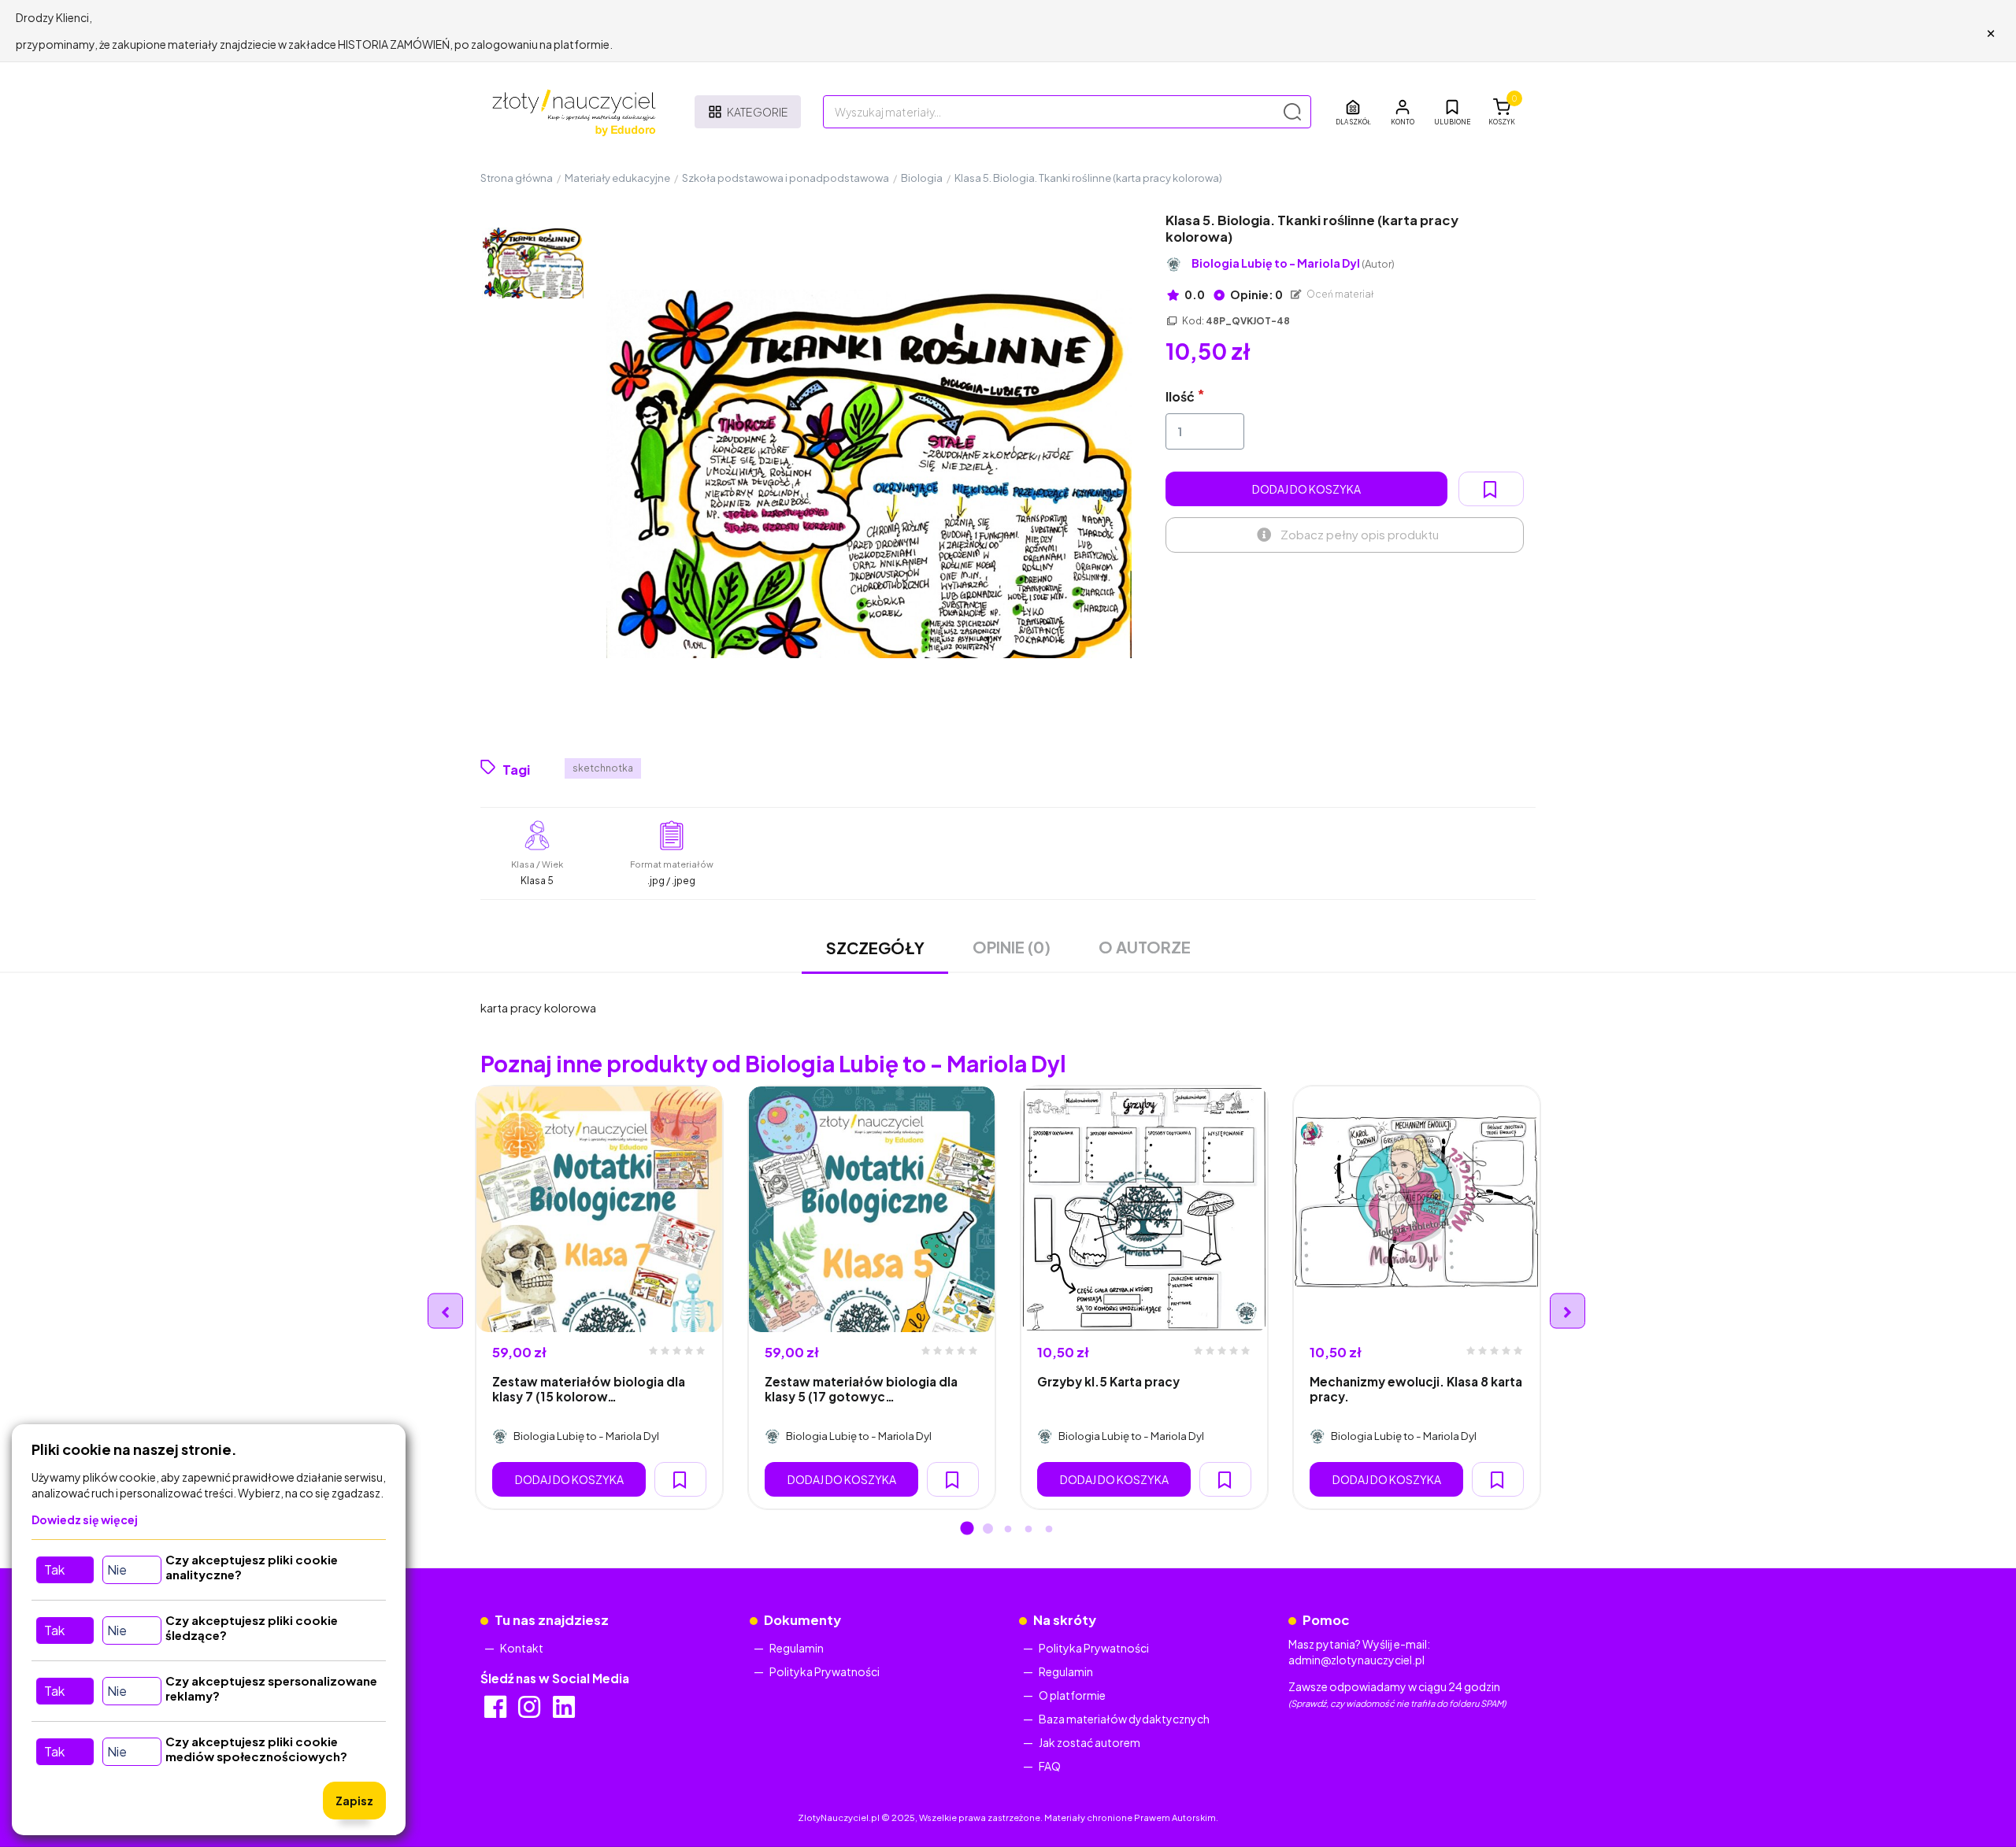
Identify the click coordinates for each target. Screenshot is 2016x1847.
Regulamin (797, 1648)
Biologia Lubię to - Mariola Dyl (1293, 263)
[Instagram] (530, 1712)
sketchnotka (603, 768)
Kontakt (522, 1648)
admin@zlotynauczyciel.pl (1356, 1660)
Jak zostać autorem (1090, 1742)
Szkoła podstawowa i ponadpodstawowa (786, 178)
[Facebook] (497, 1712)
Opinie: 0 (1256, 294)
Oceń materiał (1340, 294)
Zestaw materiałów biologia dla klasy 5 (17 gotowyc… (861, 1389)
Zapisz (354, 1801)
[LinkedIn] (565, 1712)
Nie (117, 1569)
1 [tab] (967, 1530)
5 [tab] (1049, 1530)
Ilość (1180, 396)
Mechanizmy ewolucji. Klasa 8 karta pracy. (1416, 1389)
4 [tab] (1028, 1530)
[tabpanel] (599, 1297)
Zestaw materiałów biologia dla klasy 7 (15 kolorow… (589, 1389)
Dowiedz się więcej (85, 1519)
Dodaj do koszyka (1306, 489)
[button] (1403, 112)
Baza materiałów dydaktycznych (1124, 1719)
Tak (54, 1569)
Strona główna (517, 178)
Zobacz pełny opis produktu (1360, 534)
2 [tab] (988, 1530)
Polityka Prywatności (825, 1671)
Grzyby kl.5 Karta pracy (1108, 1381)
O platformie (1072, 1695)
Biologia (922, 178)
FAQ (1050, 1766)
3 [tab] (1008, 1530)
